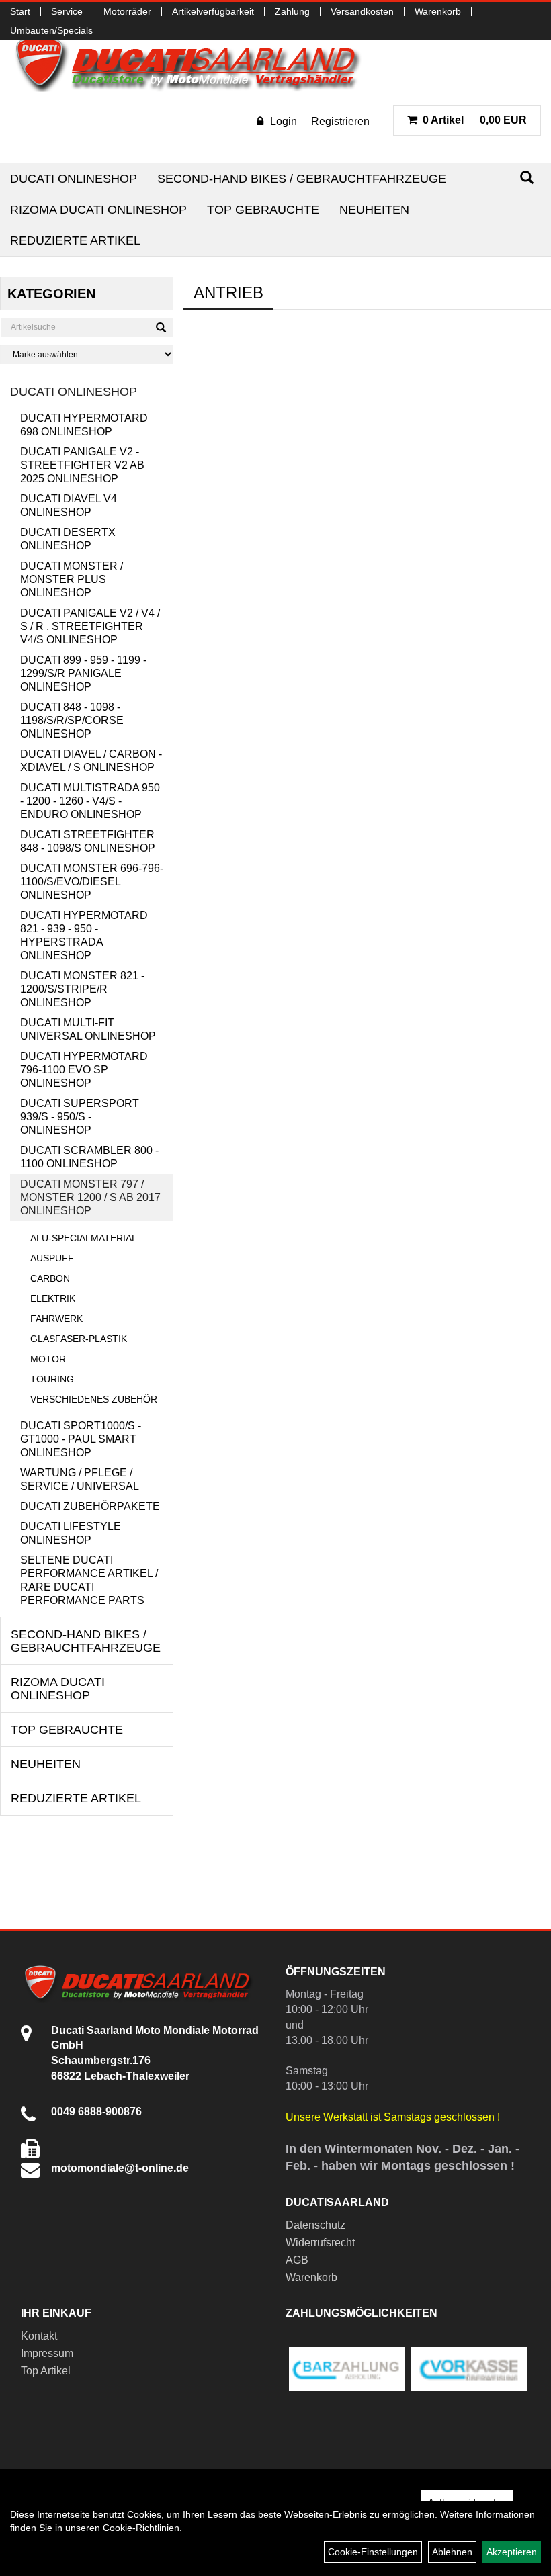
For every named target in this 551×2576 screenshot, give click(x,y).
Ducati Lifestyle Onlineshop (71, 1533)
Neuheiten (374, 210)
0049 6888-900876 (96, 2112)
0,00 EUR (475, 120)
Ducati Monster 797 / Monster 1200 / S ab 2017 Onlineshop (90, 1197)
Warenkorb (438, 11)
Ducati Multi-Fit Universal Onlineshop (88, 1029)
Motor (48, 1359)
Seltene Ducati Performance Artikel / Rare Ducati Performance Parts (89, 1580)
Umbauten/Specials (51, 30)
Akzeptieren (512, 2552)
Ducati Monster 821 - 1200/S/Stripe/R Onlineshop (82, 989)
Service (67, 11)
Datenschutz (315, 2225)
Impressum (47, 2353)
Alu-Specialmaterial (84, 1238)
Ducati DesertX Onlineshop (68, 539)
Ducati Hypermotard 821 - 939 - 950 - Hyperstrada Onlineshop (84, 935)
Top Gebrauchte (263, 210)
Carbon (50, 1278)
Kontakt (39, 2336)
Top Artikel (46, 2371)
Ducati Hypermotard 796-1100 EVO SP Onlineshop (84, 1070)
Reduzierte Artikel (75, 240)
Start (20, 11)
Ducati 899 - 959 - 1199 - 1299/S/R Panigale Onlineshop (83, 673)
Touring (52, 1379)
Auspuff (52, 1258)
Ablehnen (452, 2552)
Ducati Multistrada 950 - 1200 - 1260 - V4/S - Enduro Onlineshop (90, 801)
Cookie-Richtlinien (141, 2528)
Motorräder (127, 11)
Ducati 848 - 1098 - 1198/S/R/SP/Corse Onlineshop (72, 720)
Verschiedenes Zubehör (94, 1399)
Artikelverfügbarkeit (213, 11)
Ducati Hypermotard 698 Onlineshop (84, 425)
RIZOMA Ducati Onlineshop (98, 210)
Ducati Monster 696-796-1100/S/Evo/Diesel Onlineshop (92, 882)
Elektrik (53, 1298)
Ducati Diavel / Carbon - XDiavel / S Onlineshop (91, 761)
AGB (297, 2260)
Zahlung (292, 11)
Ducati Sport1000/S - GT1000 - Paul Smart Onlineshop (81, 1439)
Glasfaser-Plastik (79, 1339)
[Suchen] (527, 178)
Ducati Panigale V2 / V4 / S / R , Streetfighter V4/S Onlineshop (90, 626)
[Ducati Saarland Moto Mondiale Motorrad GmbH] (195, 63)
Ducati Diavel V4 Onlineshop (69, 505)
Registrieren (340, 121)
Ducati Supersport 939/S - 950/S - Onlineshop (80, 1117)
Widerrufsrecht (320, 2242)
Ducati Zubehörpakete (90, 1506)
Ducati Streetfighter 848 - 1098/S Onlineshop (88, 841)
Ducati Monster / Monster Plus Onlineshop (72, 579)
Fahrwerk (56, 1319)
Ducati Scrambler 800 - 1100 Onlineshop (89, 1157)
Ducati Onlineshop (74, 179)
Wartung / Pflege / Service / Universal (80, 1479)
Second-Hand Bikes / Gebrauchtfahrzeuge (302, 179)
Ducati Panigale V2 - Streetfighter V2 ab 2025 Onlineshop (82, 465)
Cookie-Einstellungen (373, 2552)
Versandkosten (362, 11)
